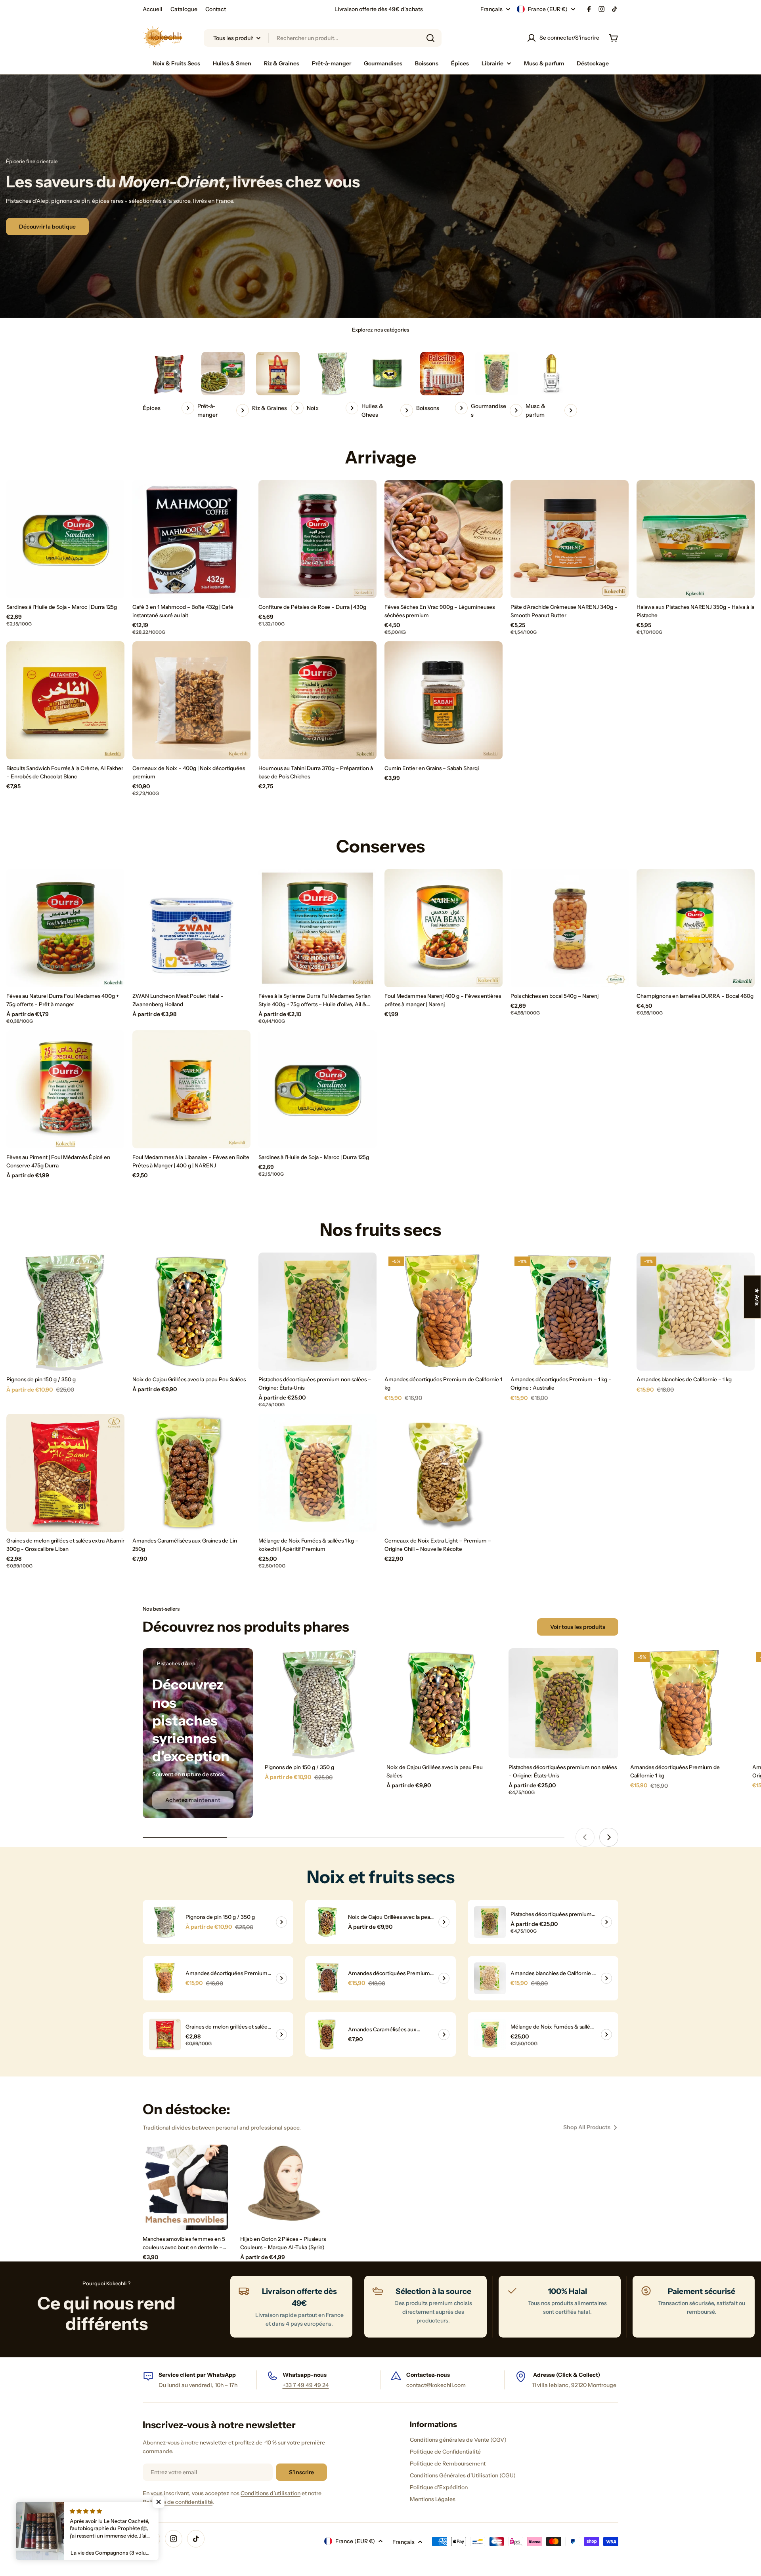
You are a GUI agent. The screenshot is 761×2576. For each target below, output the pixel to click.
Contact (216, 9)
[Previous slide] (585, 1837)
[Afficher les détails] (281, 1922)
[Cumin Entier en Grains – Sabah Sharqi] (444, 700)
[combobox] (323, 38)
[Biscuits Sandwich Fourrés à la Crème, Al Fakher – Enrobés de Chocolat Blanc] (65, 700)
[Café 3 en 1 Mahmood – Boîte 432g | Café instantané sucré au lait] (191, 539)
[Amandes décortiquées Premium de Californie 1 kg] (444, 1312)
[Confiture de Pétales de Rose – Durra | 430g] (317, 539)
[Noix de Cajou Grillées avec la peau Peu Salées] (191, 1312)
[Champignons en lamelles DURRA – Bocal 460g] (696, 928)
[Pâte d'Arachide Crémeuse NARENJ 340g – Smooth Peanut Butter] (570, 539)
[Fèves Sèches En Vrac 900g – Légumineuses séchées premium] (444, 539)
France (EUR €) (548, 9)
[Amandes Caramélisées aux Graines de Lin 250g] (191, 1473)
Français (491, 9)
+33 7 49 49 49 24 (306, 2385)
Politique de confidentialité (178, 2502)
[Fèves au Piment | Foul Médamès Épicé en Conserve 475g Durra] (65, 1089)
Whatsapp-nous (305, 2375)
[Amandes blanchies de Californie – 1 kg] (696, 1312)
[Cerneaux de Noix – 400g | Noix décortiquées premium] (191, 700)
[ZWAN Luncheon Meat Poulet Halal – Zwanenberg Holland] (191, 928)
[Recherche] (430, 38)
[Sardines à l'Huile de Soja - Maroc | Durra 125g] (65, 539)
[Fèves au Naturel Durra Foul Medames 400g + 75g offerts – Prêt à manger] (65, 928)
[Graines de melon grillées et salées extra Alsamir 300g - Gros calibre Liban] (65, 1473)
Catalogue (184, 9)
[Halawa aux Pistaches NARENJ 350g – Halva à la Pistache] (696, 539)
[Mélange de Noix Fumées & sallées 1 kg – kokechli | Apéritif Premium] (317, 1473)
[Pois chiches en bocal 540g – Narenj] (570, 928)
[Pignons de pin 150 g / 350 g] (65, 1312)
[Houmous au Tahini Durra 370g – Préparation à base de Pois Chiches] (317, 700)
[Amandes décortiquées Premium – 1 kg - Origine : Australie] (570, 1312)
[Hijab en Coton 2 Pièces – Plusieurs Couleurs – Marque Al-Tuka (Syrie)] (283, 2187)
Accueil (153, 9)
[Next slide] (609, 1837)
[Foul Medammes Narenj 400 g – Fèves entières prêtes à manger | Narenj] (444, 928)
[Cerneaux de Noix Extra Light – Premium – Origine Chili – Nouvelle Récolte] (444, 1473)
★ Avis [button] (757, 1297)
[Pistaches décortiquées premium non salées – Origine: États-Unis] (317, 1312)
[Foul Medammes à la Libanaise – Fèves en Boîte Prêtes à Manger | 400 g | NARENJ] (191, 1089)
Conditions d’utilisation (271, 2493)
